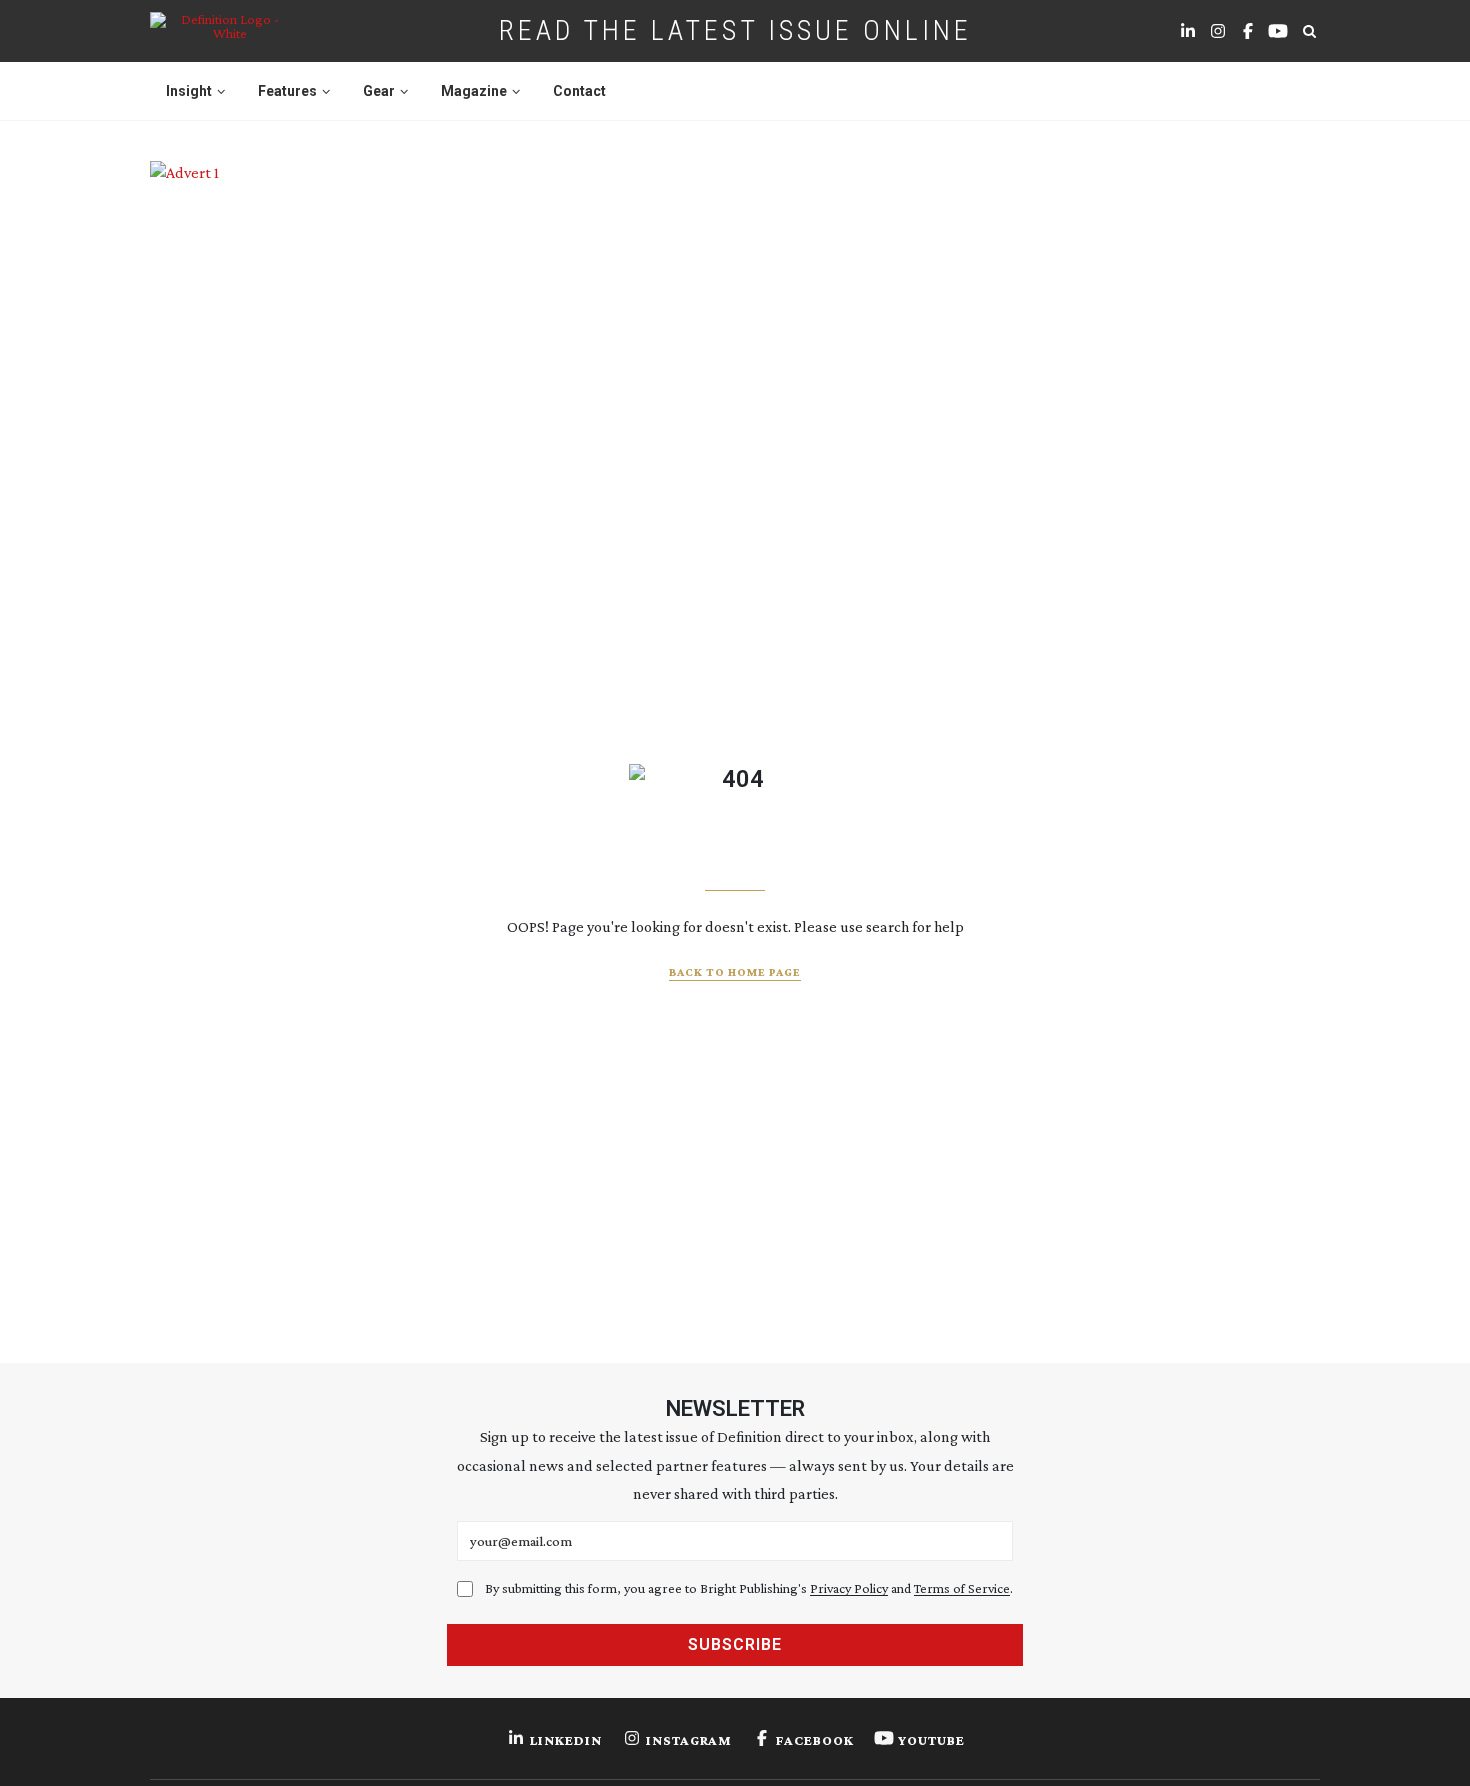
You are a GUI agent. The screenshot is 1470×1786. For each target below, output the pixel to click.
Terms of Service (962, 1588)
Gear (379, 91)
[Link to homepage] (221, 31)
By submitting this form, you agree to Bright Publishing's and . (749, 1588)
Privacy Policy (849, 1588)
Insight (189, 91)
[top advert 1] (735, 251)
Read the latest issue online (735, 30)
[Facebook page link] (1248, 31)
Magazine (474, 91)
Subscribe (735, 1644)
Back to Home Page (735, 972)
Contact (579, 91)
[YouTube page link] (1278, 31)
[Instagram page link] (1218, 31)
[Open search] (1309, 31)
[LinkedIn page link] (1188, 31)
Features (287, 91)
